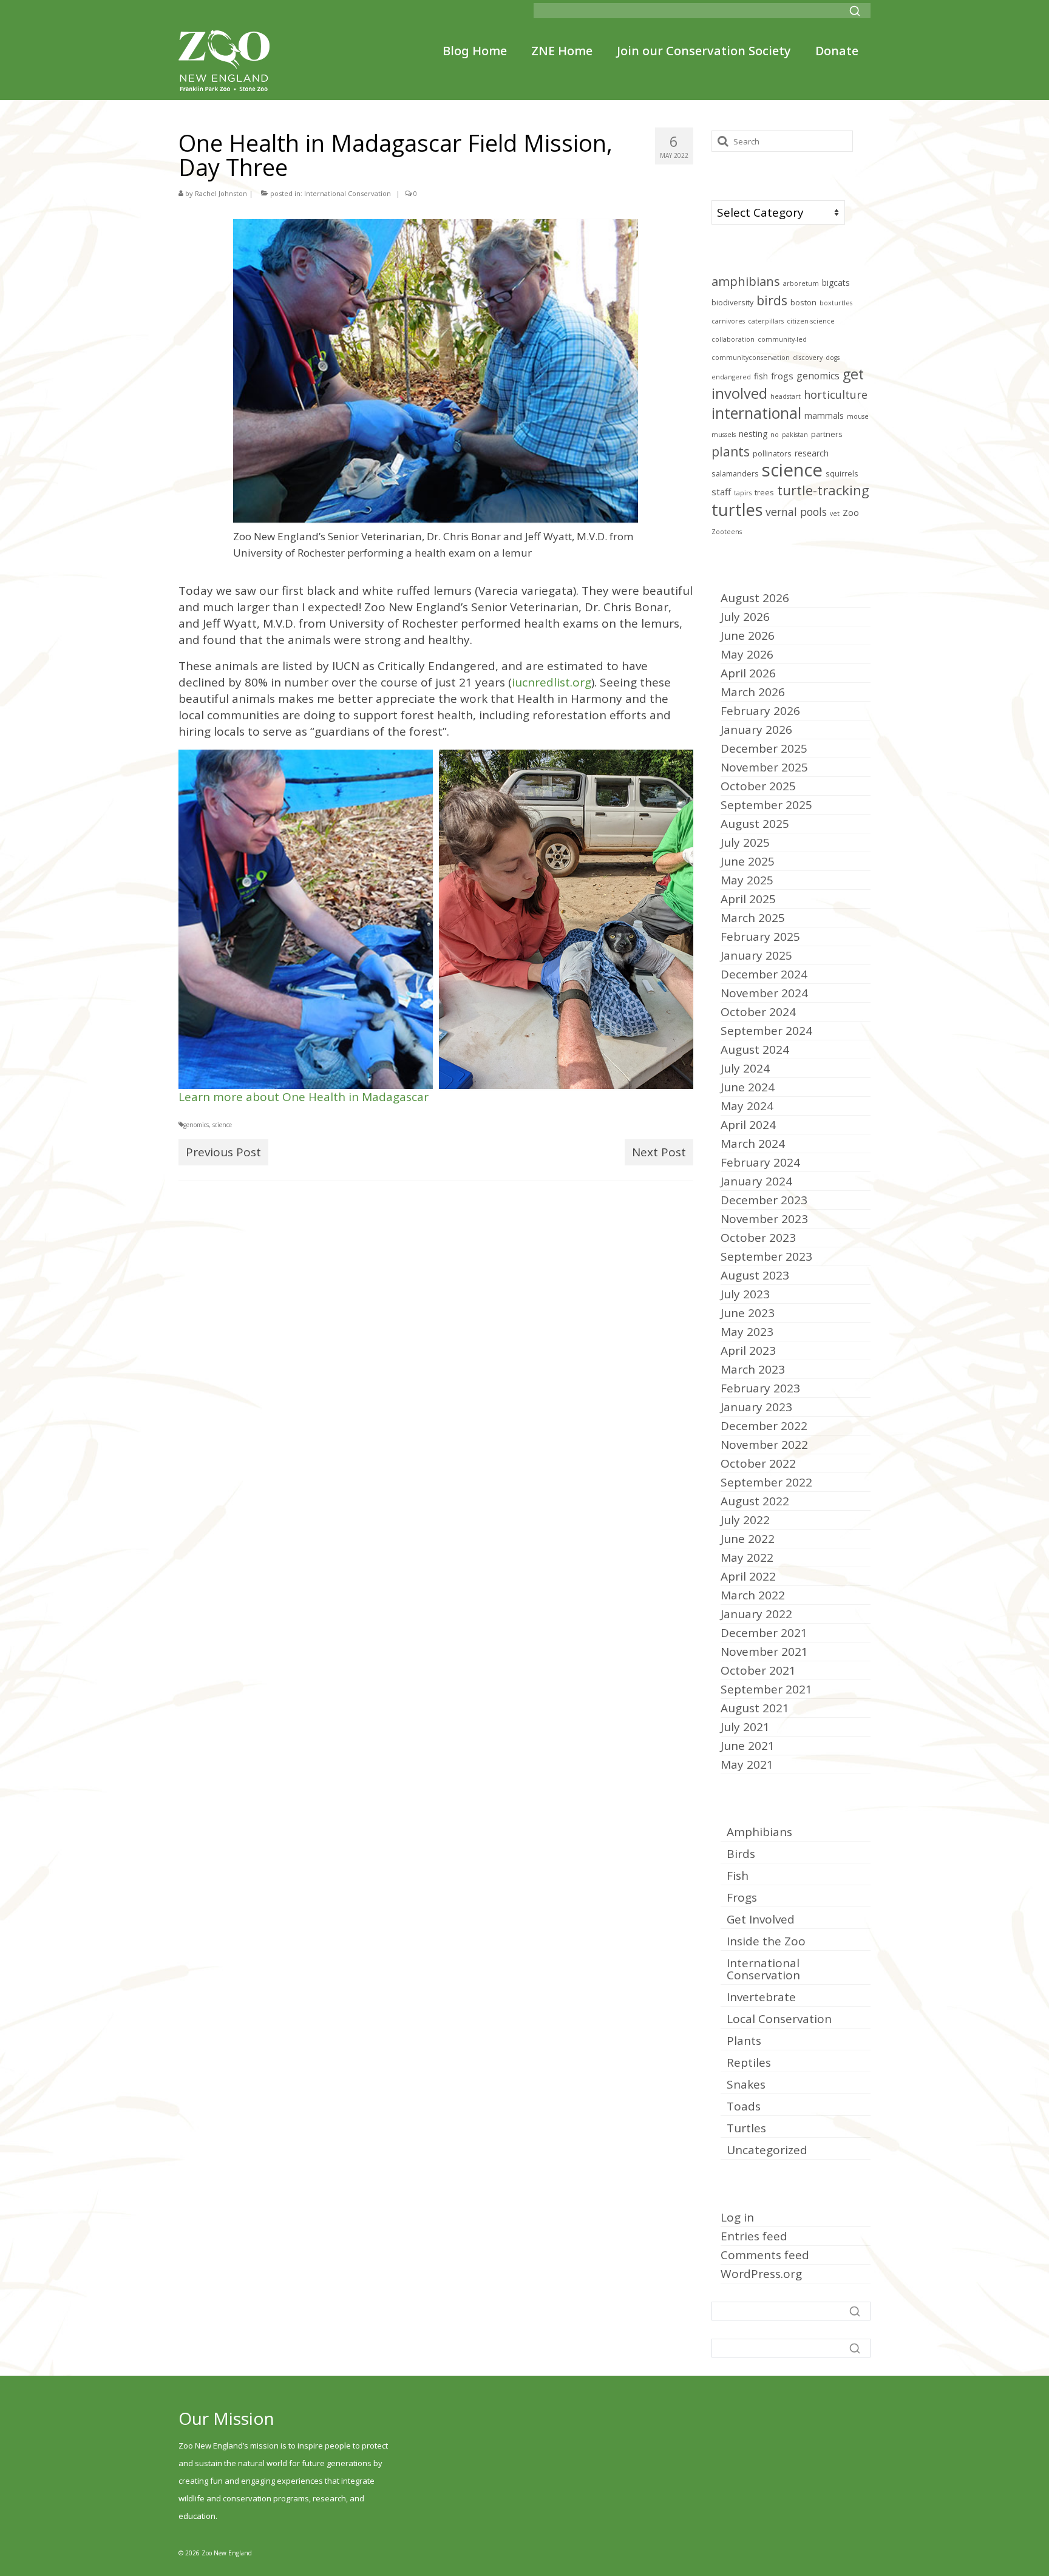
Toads (744, 2106)
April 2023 (748, 1351)
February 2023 (760, 1388)
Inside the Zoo (766, 1941)
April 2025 (748, 899)
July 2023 (745, 1294)
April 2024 (748, 1125)
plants (731, 451)
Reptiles (749, 2062)
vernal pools (796, 512)
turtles (737, 510)
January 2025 (756, 955)
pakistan (795, 435)
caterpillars (766, 321)
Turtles (746, 2128)
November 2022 (764, 1445)
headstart (786, 396)
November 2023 (764, 1219)
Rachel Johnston (221, 193)
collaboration (733, 339)
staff (721, 492)
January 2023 (756, 1407)
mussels (724, 435)
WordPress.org (761, 2274)
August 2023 (755, 1275)
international (756, 413)
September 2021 (766, 1689)
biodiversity (732, 303)
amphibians (746, 281)
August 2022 (755, 1501)
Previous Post (223, 1152)
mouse (858, 416)
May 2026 (747, 654)
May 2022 (747, 1557)
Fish (738, 1876)
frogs (782, 376)
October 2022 (758, 1463)
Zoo (851, 513)
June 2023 (748, 1313)
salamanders (735, 474)
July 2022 (745, 1520)
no (775, 435)
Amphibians (759, 1832)
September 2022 (766, 1482)
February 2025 (760, 937)
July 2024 (745, 1068)
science (222, 1125)
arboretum (801, 283)
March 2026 (753, 692)
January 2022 (756, 1614)
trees (764, 493)
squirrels (842, 474)
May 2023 (747, 1332)
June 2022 (748, 1539)
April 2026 (748, 673)
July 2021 (745, 1727)
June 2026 (748, 636)
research (812, 453)
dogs (833, 358)
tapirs (743, 493)
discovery (808, 358)
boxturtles (836, 303)
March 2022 (753, 1595)
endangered (731, 377)
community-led (782, 339)
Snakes (746, 2084)
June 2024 (748, 1087)
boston (803, 303)
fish (761, 376)
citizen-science (811, 321)
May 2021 (747, 1764)
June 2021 (748, 1746)
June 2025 (748, 861)
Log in (737, 2217)
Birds (741, 1854)
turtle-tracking (823, 490)
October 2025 (758, 786)
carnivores (728, 321)
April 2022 (748, 1576)
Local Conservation (779, 2019)
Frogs (742, 1897)
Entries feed (754, 2236)
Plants (744, 2041)
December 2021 (764, 1633)
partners (827, 434)
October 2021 (758, 1670)
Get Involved (761, 1919)
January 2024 (756, 1181)
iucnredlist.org (552, 682)
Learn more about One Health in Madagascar (304, 1097)
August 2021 (755, 1708)
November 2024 (764, 993)
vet (835, 514)
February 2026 (760, 711)
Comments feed (765, 2255)
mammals (824, 415)
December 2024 (764, 974)
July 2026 (745, 617)
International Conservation (348, 193)
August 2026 (755, 598)
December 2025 (764, 748)
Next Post (659, 1152)
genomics (196, 1125)
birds (772, 300)
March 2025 (753, 918)
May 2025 (747, 880)
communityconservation (751, 358)
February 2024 (760, 1162)
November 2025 (764, 767)
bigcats (836, 283)
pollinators (772, 454)
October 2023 (758, 1238)
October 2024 (758, 1012)
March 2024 (753, 1144)
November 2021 (764, 1652)
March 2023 (753, 1369)
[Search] (855, 11)
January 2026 (756, 730)
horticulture (836, 394)
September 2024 (766, 1031)
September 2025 (766, 805)
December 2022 (764, 1426)
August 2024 (755, 1049)
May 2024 (747, 1106)
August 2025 (755, 824)
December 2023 (764, 1200)
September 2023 (766, 1256)
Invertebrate (761, 1997)
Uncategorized (767, 2150)
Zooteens (727, 532)
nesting (753, 434)
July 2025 (745, 842)
